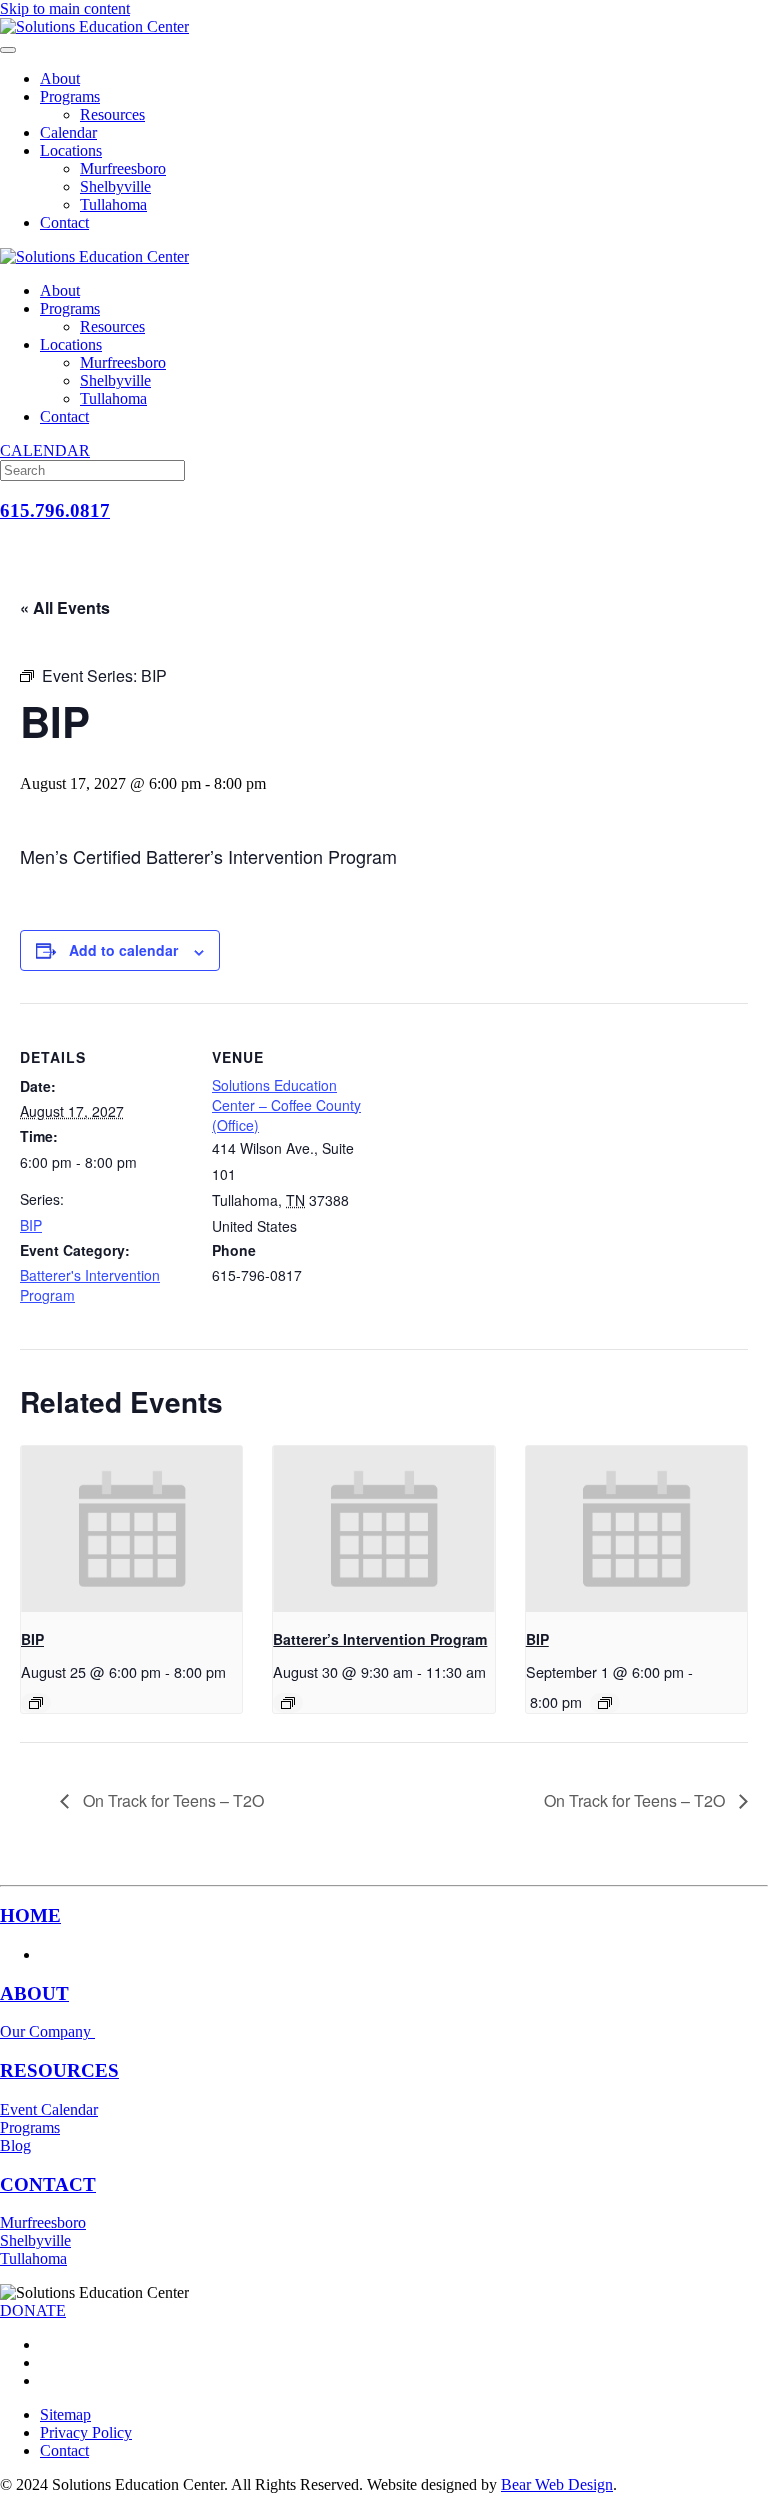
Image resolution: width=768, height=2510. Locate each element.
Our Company (47, 2031)
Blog (15, 2145)
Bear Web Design (557, 2484)
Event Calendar (49, 2109)
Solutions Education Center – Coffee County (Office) (286, 1105)
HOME (30, 1915)
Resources (112, 114)
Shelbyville (115, 186)
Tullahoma (113, 204)
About (60, 78)
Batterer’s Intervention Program (380, 1639)
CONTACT (48, 2184)
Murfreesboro (123, 168)
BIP (31, 1225)
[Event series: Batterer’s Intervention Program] (288, 1703)
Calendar (68, 132)
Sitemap (65, 2414)
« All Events (65, 607)
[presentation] (131, 1529)
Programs (70, 96)
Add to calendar (123, 950)
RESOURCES (59, 2070)
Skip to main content (65, 8)
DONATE (33, 2310)
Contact (64, 222)
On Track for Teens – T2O (171, 1800)
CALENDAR (45, 450)
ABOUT (34, 1993)
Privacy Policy (86, 2432)
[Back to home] (94, 26)
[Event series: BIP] (36, 1703)
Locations (71, 150)
